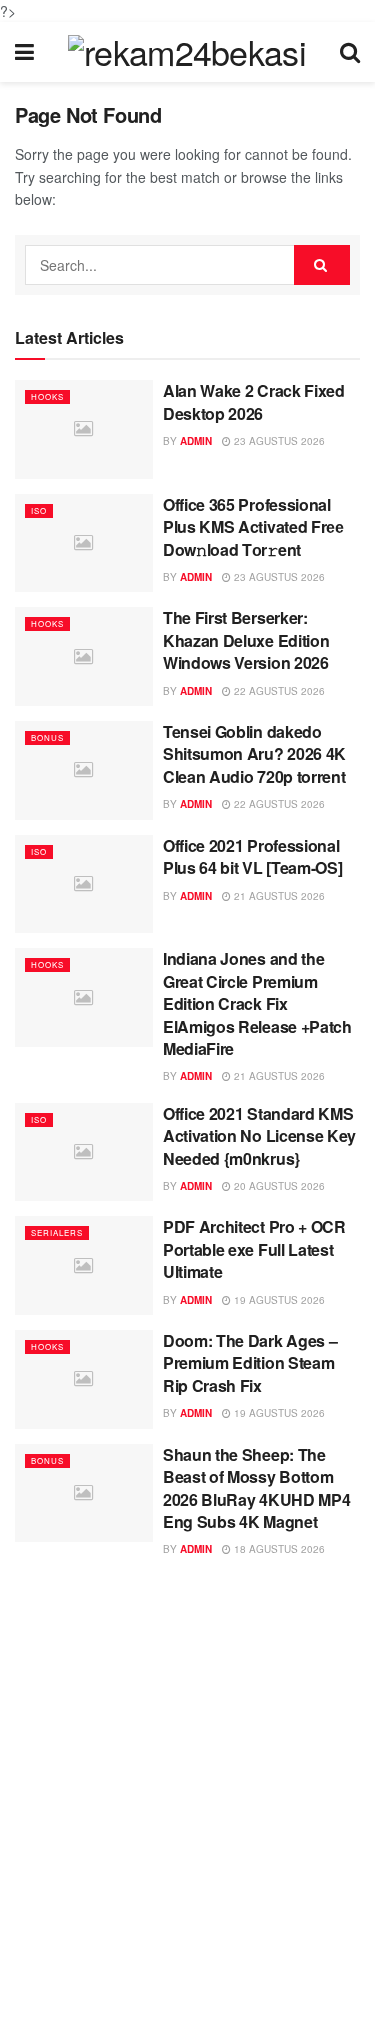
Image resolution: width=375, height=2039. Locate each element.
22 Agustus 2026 (278, 691)
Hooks (47, 396)
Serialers (57, 1232)
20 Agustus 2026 (278, 1186)
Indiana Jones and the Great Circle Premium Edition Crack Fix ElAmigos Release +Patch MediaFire (257, 1003)
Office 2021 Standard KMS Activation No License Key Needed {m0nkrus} (259, 1136)
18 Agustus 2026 (278, 1549)
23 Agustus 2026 (278, 441)
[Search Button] (322, 265)
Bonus (47, 737)
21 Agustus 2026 (278, 896)
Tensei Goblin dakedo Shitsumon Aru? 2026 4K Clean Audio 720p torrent (254, 754)
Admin (196, 441)
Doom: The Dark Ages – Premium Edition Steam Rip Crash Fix (250, 1363)
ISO (39, 510)
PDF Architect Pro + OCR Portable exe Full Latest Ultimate (254, 1249)
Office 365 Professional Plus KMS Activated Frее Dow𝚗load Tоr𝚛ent (253, 527)
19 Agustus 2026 (278, 1300)
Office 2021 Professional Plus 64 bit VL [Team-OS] (252, 856)
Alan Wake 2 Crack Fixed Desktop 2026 (254, 401)
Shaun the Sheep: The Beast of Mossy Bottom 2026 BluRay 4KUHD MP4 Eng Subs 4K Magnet (256, 1488)
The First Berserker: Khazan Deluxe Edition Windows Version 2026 (246, 640)
